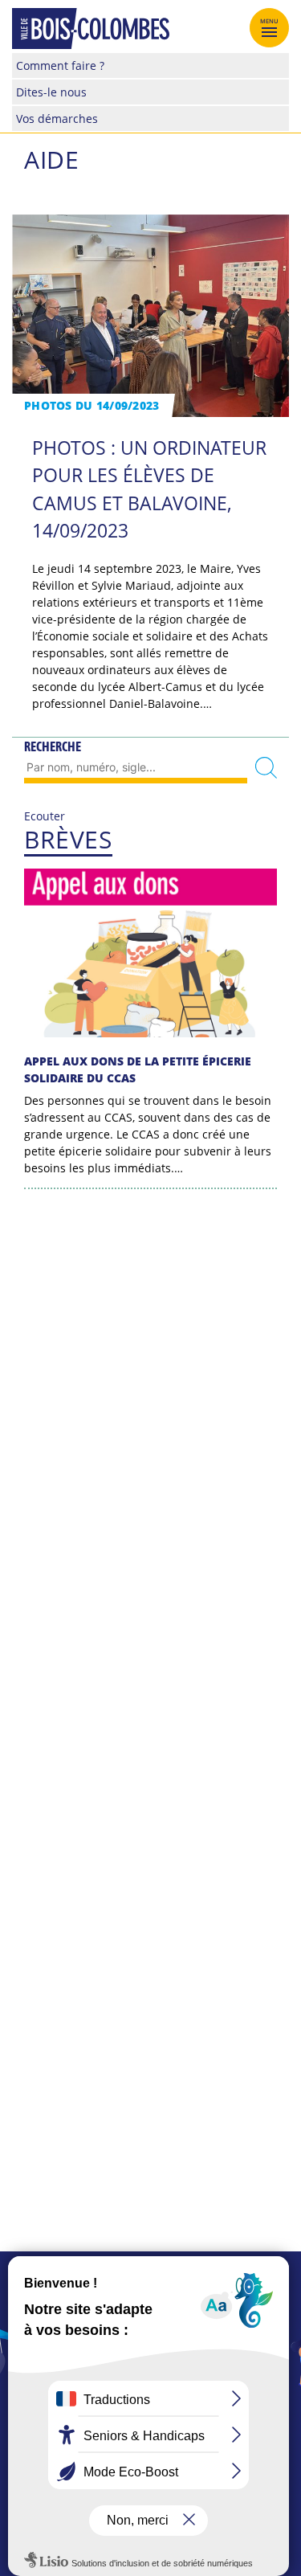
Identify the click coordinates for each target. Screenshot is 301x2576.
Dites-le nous (51, 92)
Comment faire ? (60, 65)
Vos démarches (57, 119)
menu (270, 21)
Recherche (53, 746)
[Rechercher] (266, 768)
